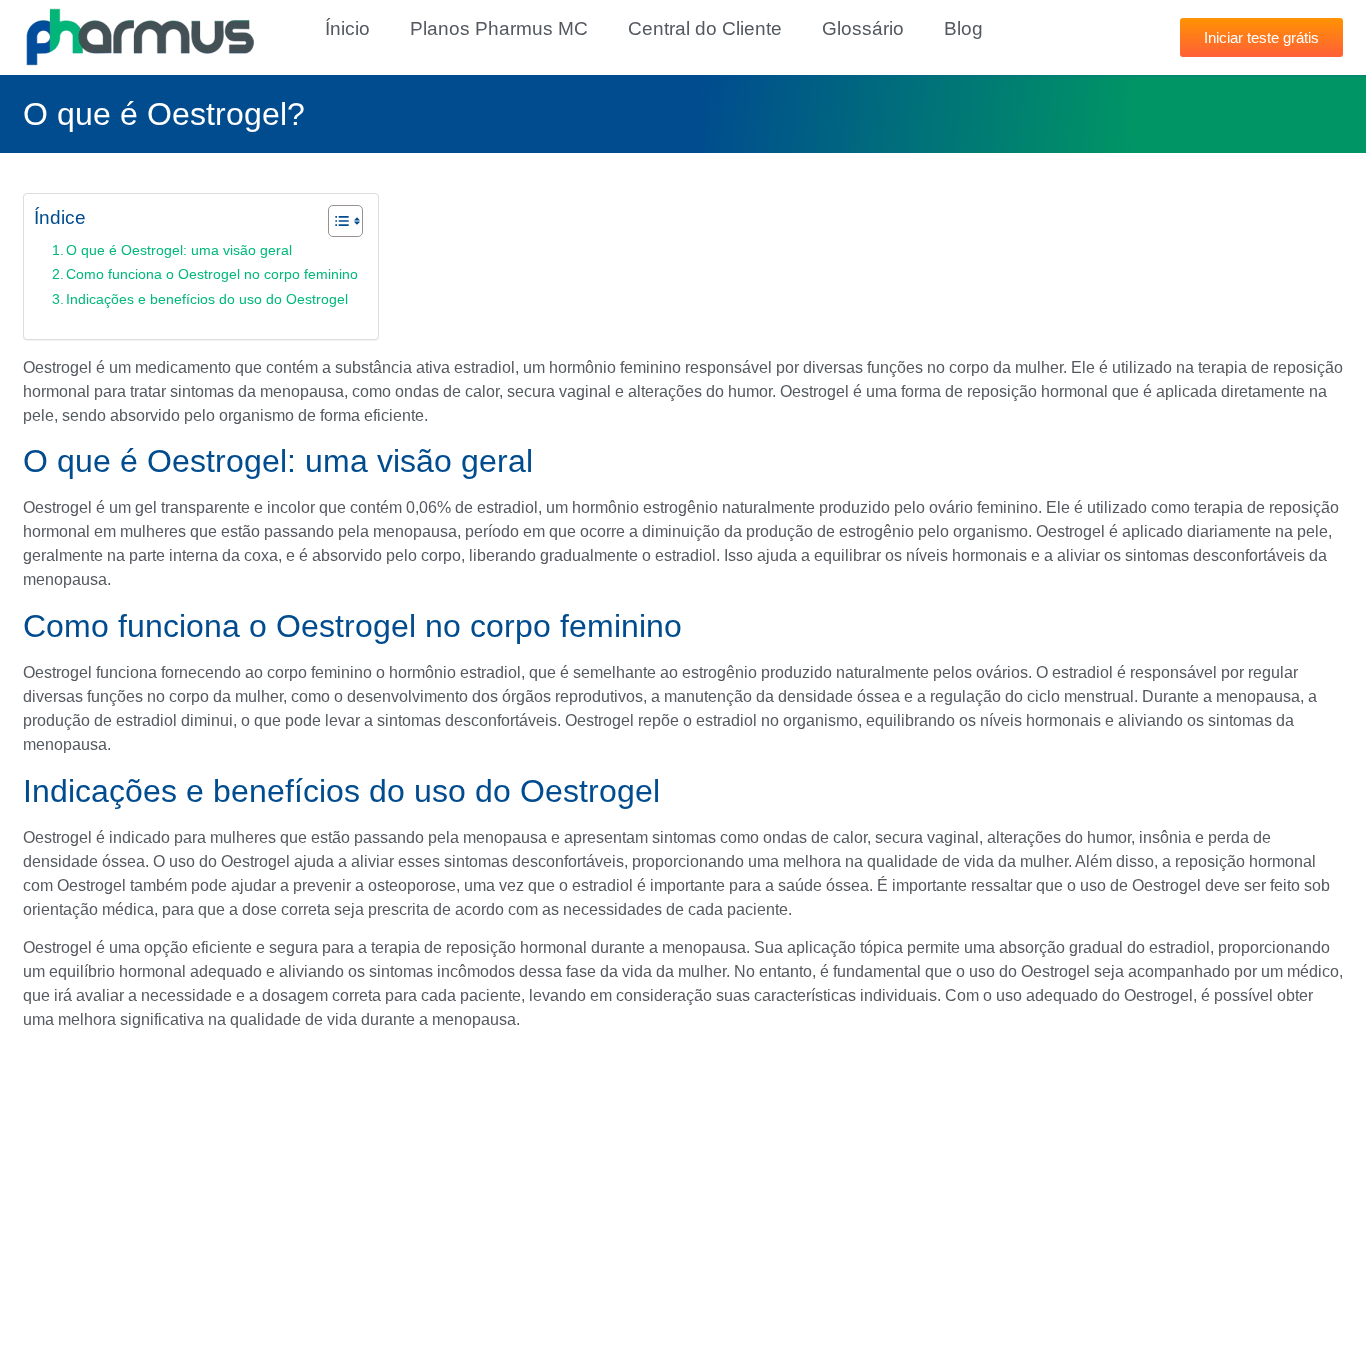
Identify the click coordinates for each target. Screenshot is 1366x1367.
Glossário (863, 28)
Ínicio (347, 28)
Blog (963, 28)
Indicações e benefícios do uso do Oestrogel (207, 299)
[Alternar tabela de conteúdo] (335, 221)
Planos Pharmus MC (499, 28)
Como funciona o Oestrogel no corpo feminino (212, 274)
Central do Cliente (705, 28)
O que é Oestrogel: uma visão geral (179, 250)
